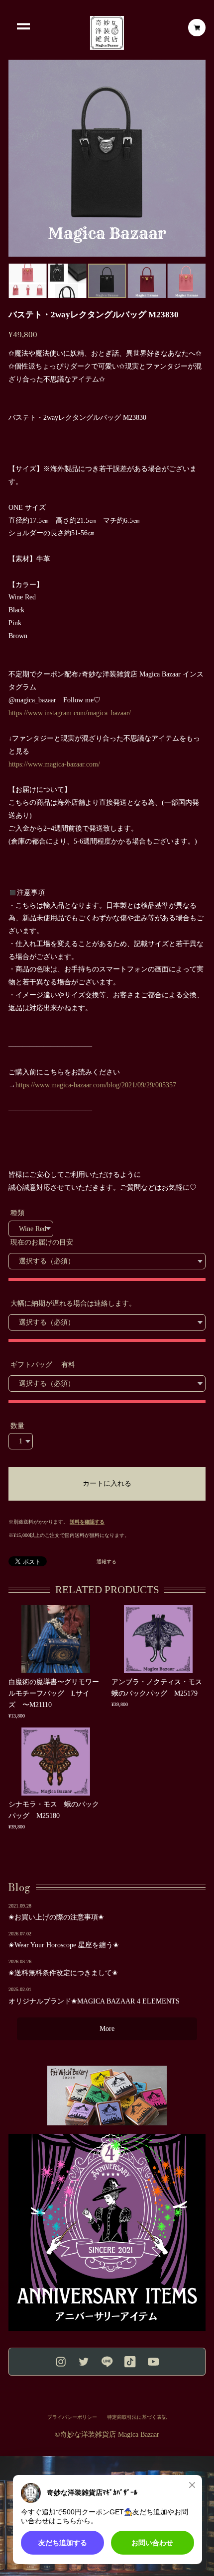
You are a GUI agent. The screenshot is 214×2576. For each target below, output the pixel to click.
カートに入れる (107, 1483)
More (107, 2029)
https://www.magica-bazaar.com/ (54, 764)
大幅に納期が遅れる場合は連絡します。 (73, 1303)
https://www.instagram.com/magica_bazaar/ (70, 713)
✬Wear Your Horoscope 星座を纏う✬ (64, 1945)
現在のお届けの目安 (42, 1242)
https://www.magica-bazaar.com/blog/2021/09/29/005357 (96, 1085)
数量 (17, 1426)
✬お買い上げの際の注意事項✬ (56, 1917)
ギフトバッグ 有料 (43, 1365)
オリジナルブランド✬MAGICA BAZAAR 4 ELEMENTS (94, 2001)
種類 (17, 1213)
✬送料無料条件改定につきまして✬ (63, 1973)
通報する (107, 1562)
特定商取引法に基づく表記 (137, 2417)
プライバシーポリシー (72, 2417)
